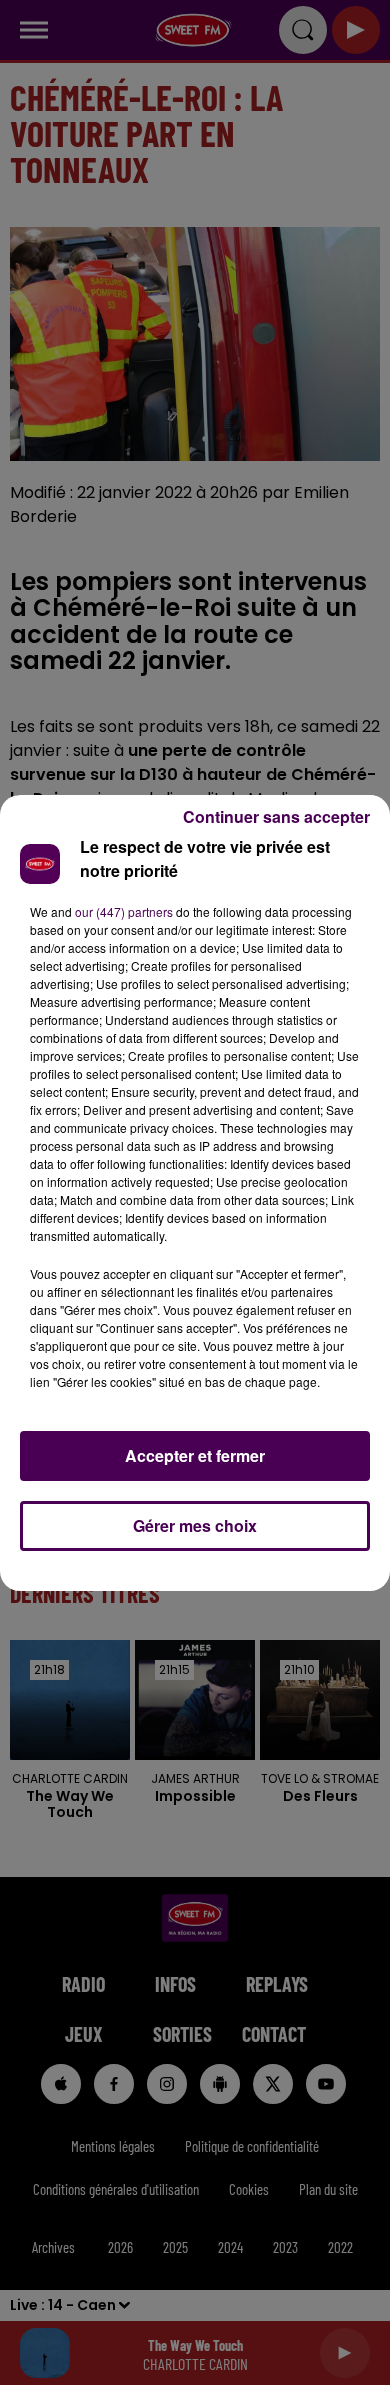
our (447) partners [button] (124, 911)
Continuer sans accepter (276, 816)
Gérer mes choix (195, 1525)
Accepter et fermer (195, 1455)
